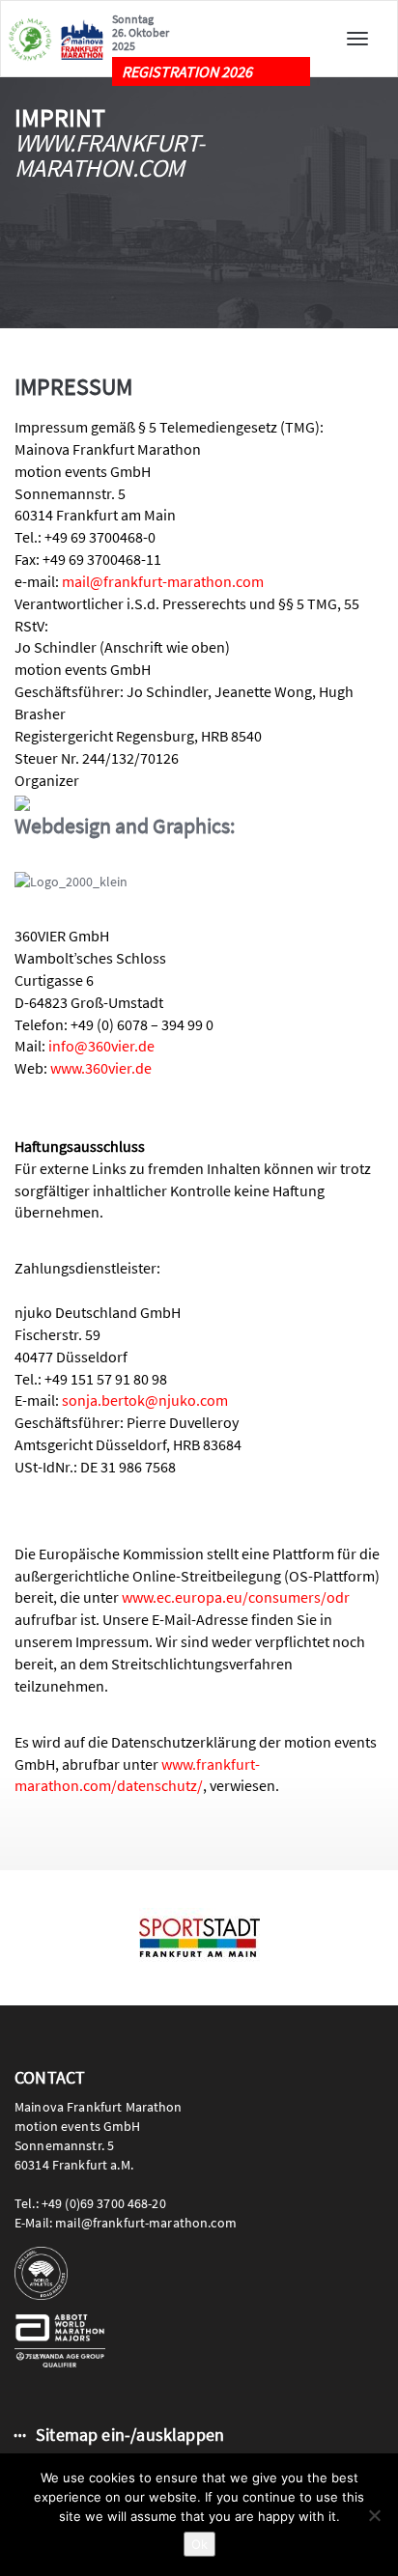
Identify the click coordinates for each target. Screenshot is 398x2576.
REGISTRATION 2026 (187, 71)
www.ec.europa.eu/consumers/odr (236, 1597)
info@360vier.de (101, 1046)
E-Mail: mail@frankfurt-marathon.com (126, 2223)
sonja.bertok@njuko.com (145, 1400)
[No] (374, 2515)
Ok (199, 2544)
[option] (199, 1938)
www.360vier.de (101, 1068)
